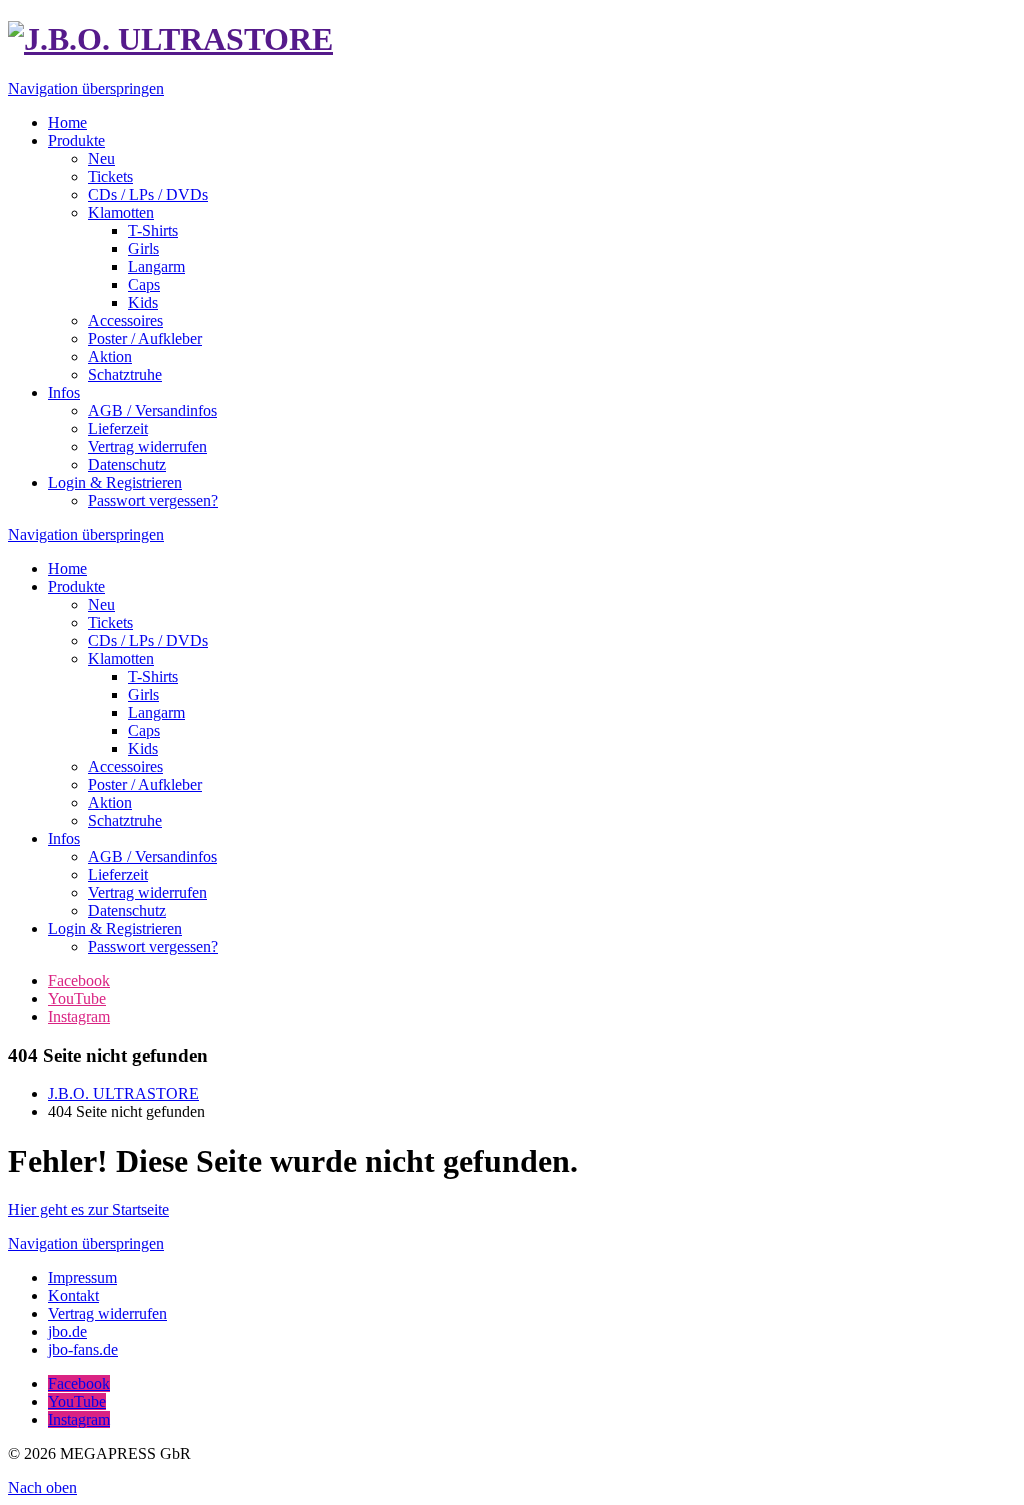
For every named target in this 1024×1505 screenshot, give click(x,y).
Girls (143, 694)
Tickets (110, 622)
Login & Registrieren (115, 928)
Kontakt (73, 1295)
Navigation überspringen (86, 88)
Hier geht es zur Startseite (88, 1209)
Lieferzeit (118, 874)
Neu (101, 604)
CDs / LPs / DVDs (148, 640)
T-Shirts (153, 676)
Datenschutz (127, 910)
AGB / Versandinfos (152, 856)
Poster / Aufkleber (145, 784)
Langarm (156, 712)
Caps (144, 730)
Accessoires (125, 766)
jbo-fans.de (83, 1349)
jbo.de (67, 1331)
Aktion (110, 802)
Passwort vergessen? (153, 946)
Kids (143, 748)
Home (67, 568)
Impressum (82, 1277)
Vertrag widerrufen (147, 892)
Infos (64, 838)
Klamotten (121, 658)
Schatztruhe (125, 820)
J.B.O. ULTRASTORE (123, 1093)
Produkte (76, 586)
